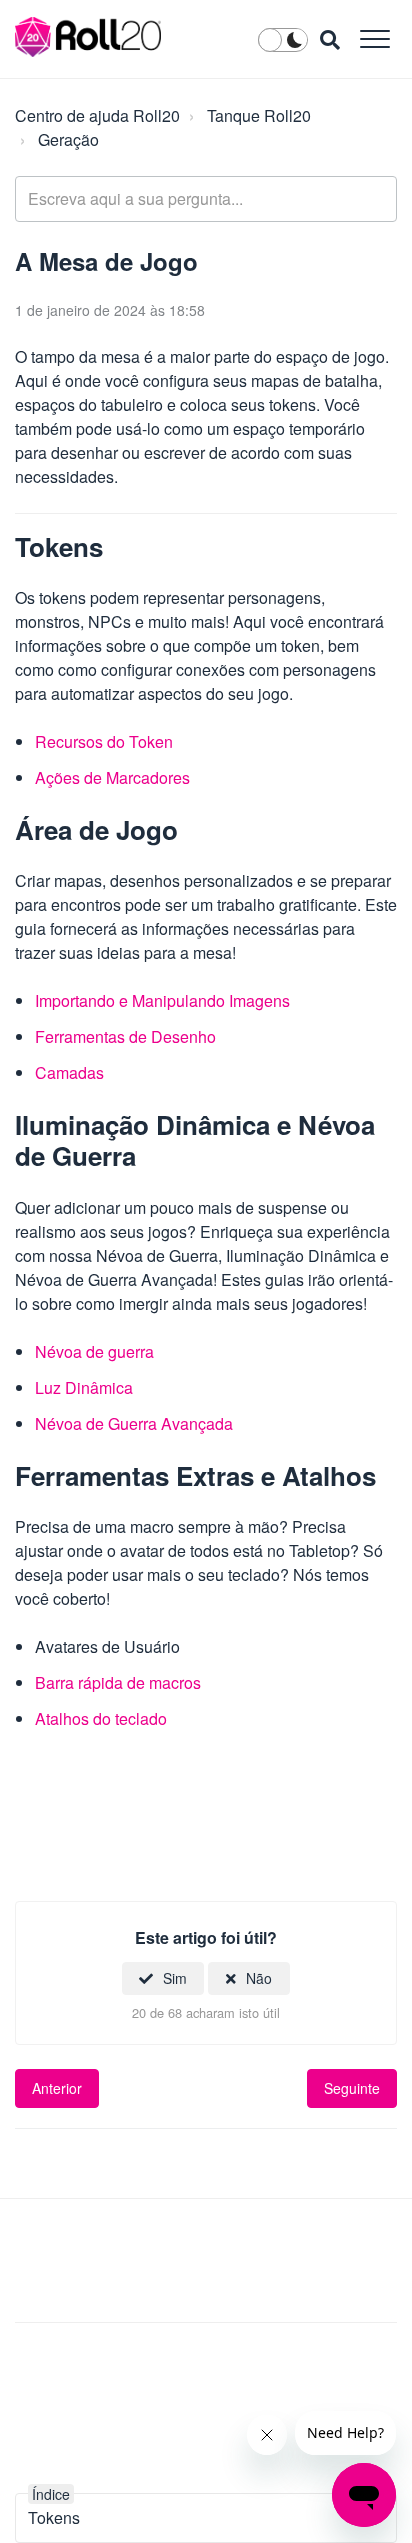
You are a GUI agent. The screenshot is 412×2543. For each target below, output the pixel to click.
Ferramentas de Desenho (125, 1036)
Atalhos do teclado (101, 1718)
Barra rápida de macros (118, 1682)
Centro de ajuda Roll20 (97, 115)
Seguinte (352, 2088)
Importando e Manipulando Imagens (162, 1000)
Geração (68, 139)
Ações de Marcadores (112, 777)
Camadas (69, 1072)
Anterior (57, 2088)
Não (259, 1978)
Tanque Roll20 (259, 115)
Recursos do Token (104, 741)
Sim (175, 1978)
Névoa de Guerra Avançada (134, 1423)
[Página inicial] (88, 37)
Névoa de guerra (94, 1351)
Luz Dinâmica (84, 1387)
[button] (374, 38)
